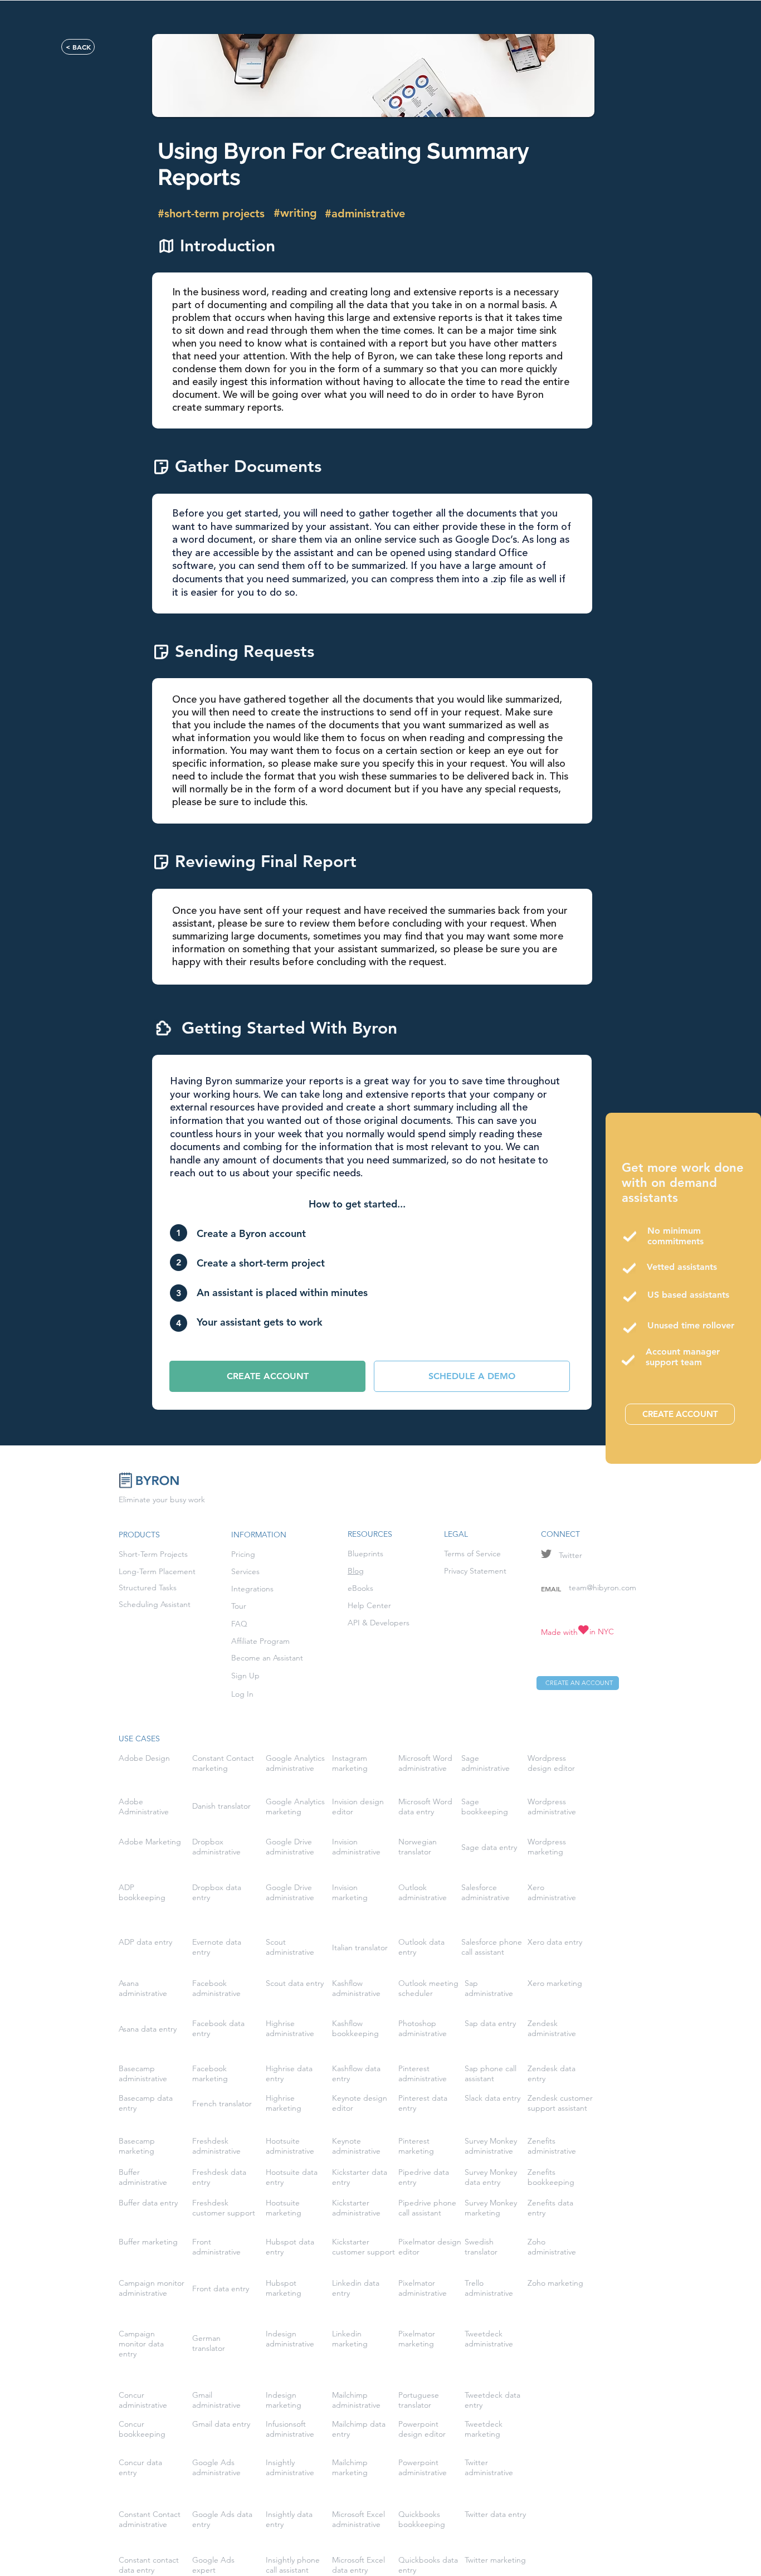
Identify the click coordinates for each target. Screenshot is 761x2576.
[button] (267, 1376)
